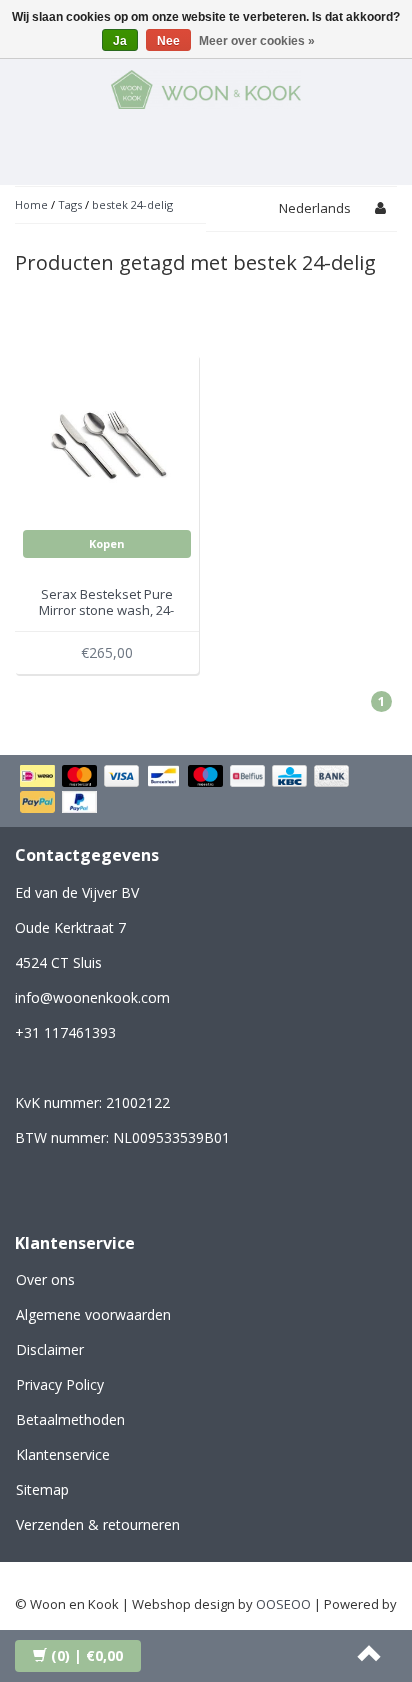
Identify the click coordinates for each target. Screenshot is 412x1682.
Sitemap (42, 1489)
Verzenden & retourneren (98, 1524)
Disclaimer (50, 1349)
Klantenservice (63, 1454)
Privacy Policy (60, 1384)
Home (31, 204)
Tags (70, 204)
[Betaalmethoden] (206, 791)
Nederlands (315, 208)
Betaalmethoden (70, 1419)
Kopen (107, 543)
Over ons (45, 1279)
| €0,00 (87, 1655)
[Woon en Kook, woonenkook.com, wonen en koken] (206, 86)
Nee (168, 41)
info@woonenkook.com (92, 997)
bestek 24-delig (132, 204)
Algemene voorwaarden (93, 1314)
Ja (120, 41)
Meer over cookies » (257, 41)
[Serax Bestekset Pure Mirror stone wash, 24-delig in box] (107, 444)
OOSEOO (283, 1604)
